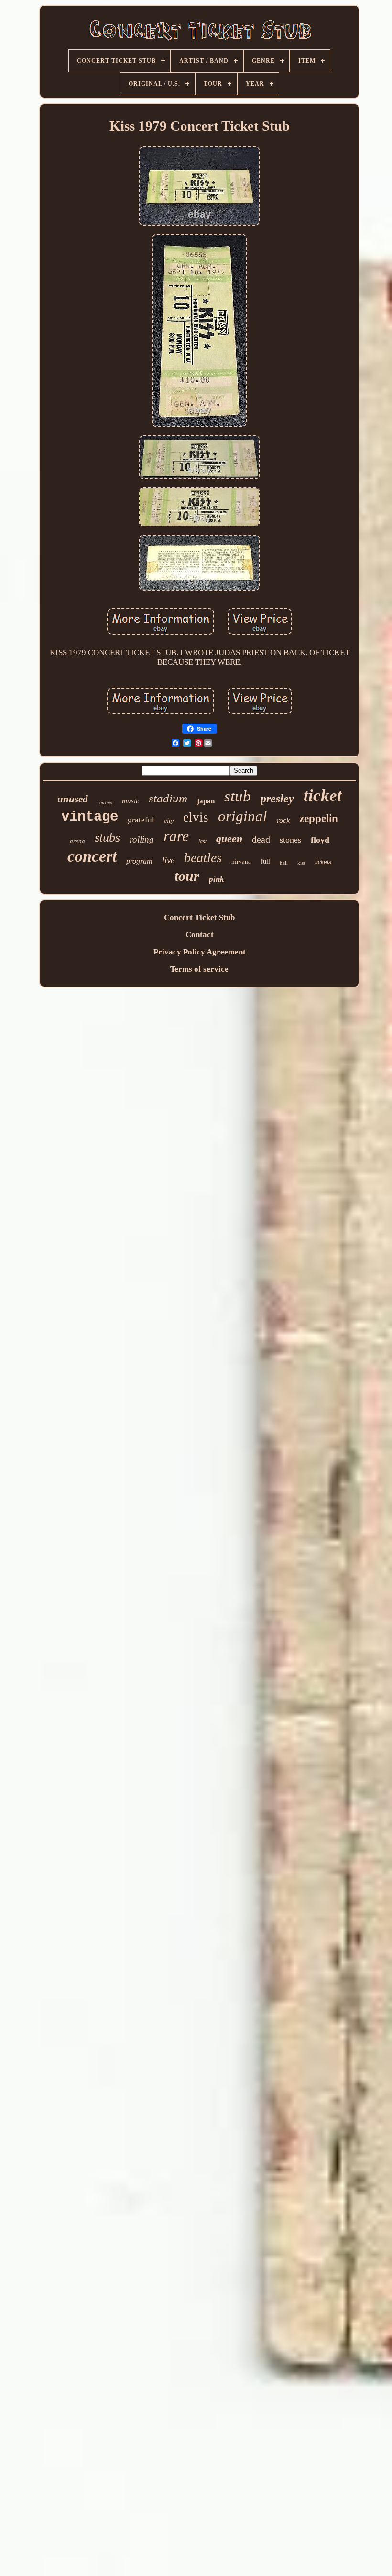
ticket (323, 795)
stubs (107, 838)
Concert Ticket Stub (199, 917)
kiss (301, 863)
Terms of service (199, 969)
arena (77, 841)
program (139, 861)
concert (92, 856)
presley (277, 799)
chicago (105, 803)
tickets (323, 862)
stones (290, 840)
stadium (168, 798)
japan (206, 801)
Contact (200, 935)
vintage (90, 817)
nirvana (241, 861)
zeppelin (319, 818)
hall (284, 863)
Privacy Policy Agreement (200, 952)
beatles (203, 858)
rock (283, 820)
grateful (141, 820)
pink (217, 879)
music (131, 801)
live (168, 860)
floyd (320, 840)
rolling (142, 839)
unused (73, 799)
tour (187, 876)
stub (238, 796)
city (169, 821)
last (202, 841)
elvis (196, 817)
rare (176, 836)
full (265, 861)
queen (229, 839)
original (243, 816)
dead (261, 839)
